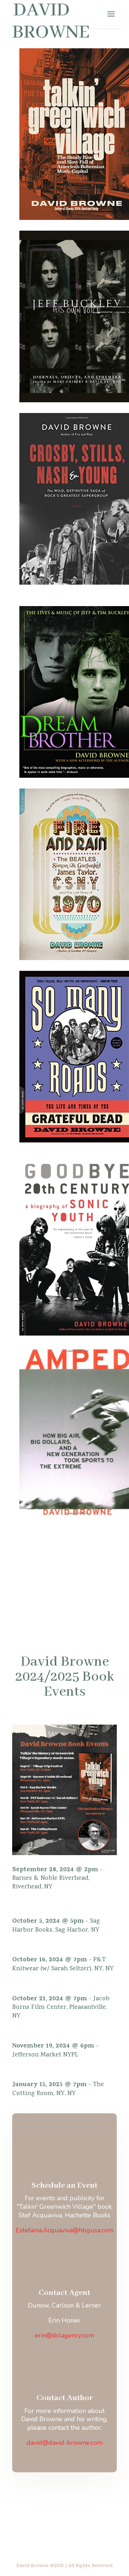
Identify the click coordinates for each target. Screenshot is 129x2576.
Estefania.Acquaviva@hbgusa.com (65, 2230)
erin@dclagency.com (64, 2335)
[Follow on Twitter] (64, 2497)
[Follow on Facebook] (42, 2497)
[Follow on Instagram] (87, 2497)
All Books (65, 1556)
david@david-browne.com (65, 2443)
